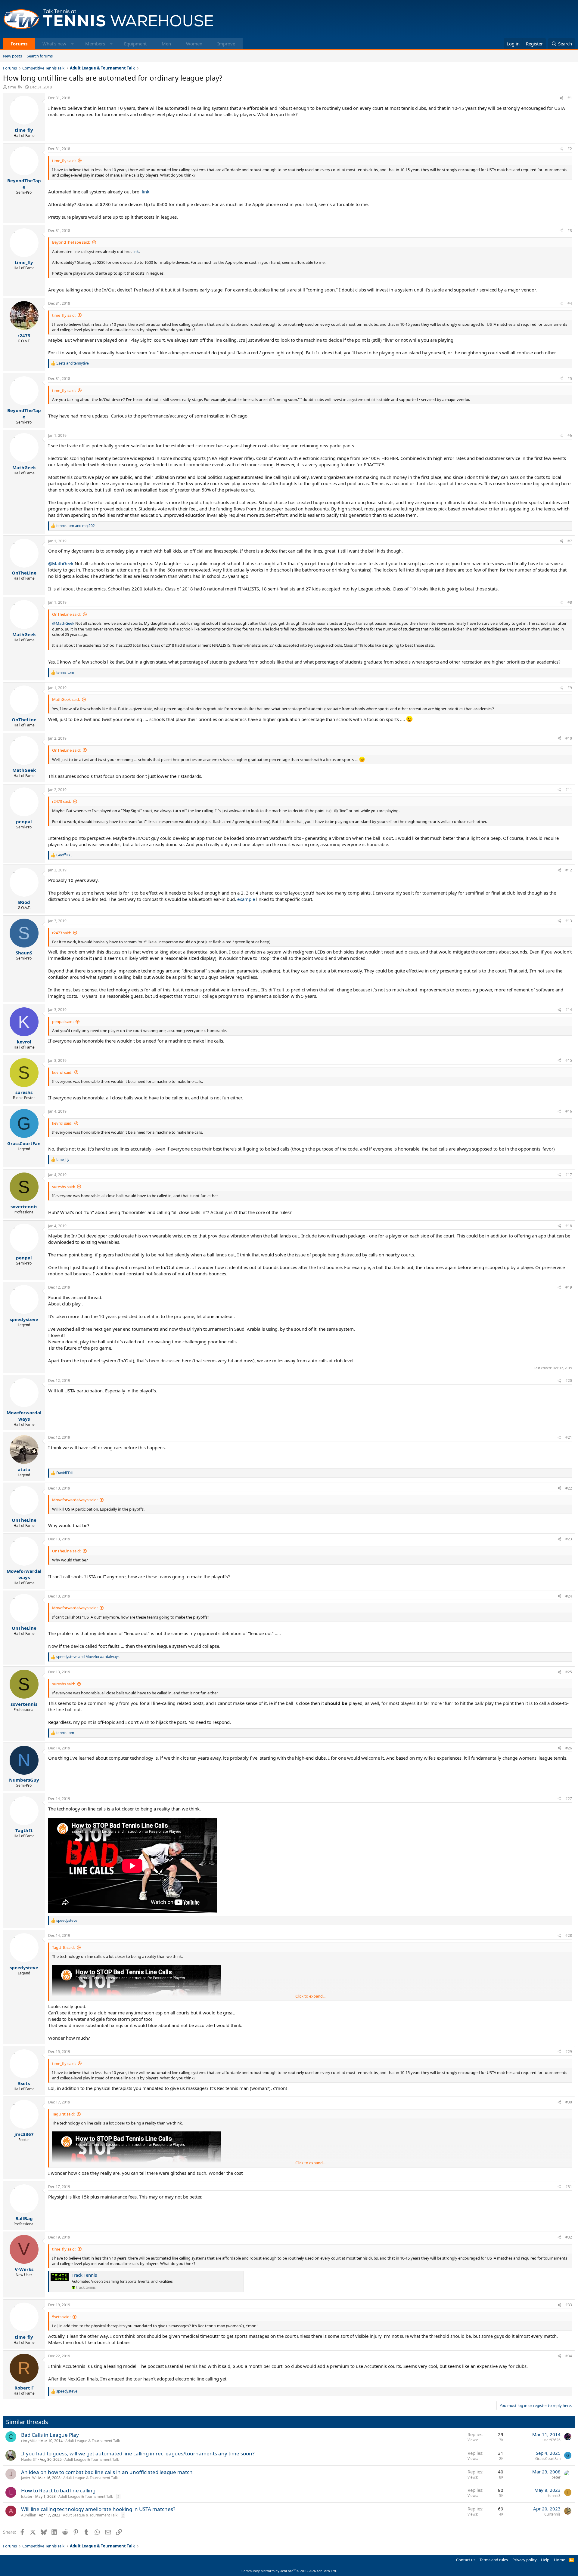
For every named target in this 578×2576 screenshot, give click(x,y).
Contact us (466, 2560)
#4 (570, 303)
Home (559, 2560)
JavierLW (28, 2478)
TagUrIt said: (63, 1947)
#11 (569, 790)
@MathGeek (61, 563)
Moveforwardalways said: (75, 1500)
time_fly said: (64, 161)
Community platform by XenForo (289, 2571)
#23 (569, 1539)
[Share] (561, 98)
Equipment (135, 44)
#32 (569, 2237)
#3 (570, 231)
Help (545, 2560)
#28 (569, 1935)
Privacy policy (525, 2560)
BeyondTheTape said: (71, 242)
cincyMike (29, 2441)
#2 (570, 149)
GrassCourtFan (548, 2459)
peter (556, 2477)
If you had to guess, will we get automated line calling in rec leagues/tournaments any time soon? (138, 2453)
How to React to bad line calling (58, 2490)
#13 (569, 921)
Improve (226, 44)
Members (95, 44)
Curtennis (552, 2514)
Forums (19, 44)
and (73, 363)
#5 (570, 379)
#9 (570, 688)
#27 (569, 1799)
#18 (569, 1226)
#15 (569, 1060)
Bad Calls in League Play (50, 2435)
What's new (54, 44)
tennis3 (554, 2496)
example (246, 899)
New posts (12, 56)
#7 (570, 541)
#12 (569, 870)
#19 (569, 1287)
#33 (569, 2305)
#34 (569, 2356)
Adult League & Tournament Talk (93, 2441)
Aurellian (29, 2515)
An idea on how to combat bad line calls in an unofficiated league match (107, 2472)
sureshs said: (64, 1187)
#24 (569, 1596)
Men (166, 44)
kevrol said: (62, 1072)
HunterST (29, 2459)
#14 (569, 1010)
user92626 (552, 2440)
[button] (72, 44)
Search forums (40, 56)
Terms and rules (494, 2560)
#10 (569, 738)
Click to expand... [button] (310, 1996)
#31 (569, 2187)
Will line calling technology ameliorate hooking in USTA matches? (98, 2509)
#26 (569, 1748)
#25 (569, 1672)
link (146, 192)
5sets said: (61, 2317)
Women (194, 44)
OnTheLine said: (66, 614)
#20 (569, 1380)
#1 (570, 98)
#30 (569, 2102)
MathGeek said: (66, 699)
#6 (570, 435)
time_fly (15, 87)
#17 (569, 1175)
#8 (570, 602)
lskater (27, 2496)
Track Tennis (84, 2275)
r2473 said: (62, 801)
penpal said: (63, 1021)
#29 (569, 2052)
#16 (569, 1111)
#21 (569, 1437)
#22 (569, 1488)
